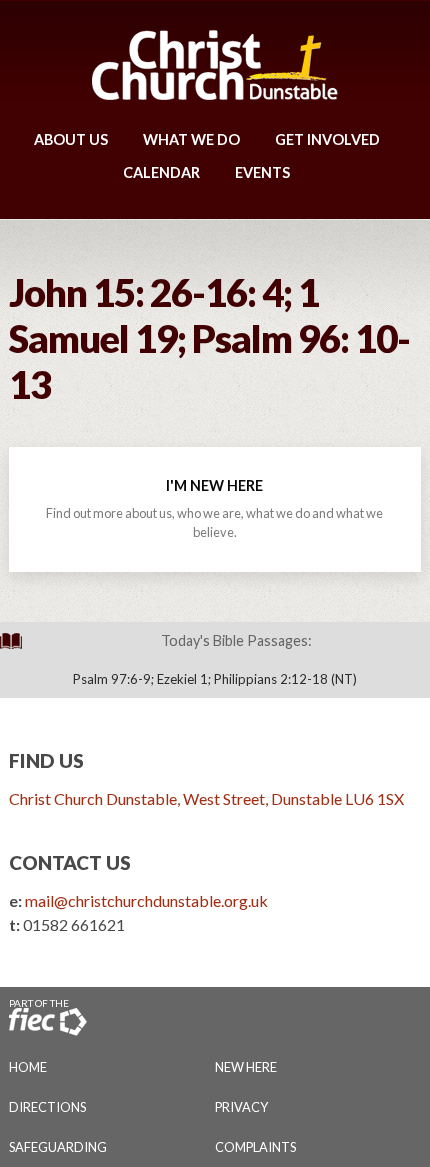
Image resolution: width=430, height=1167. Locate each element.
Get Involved (327, 139)
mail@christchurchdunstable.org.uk (146, 900)
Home (28, 1067)
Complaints (255, 1147)
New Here (246, 1067)
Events (262, 172)
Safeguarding (58, 1147)
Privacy (241, 1107)
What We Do (191, 139)
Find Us (46, 760)
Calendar (161, 172)
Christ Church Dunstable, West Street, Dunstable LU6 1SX (206, 798)
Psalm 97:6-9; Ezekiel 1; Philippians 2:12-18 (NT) (215, 679)
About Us (71, 139)
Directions (47, 1107)
